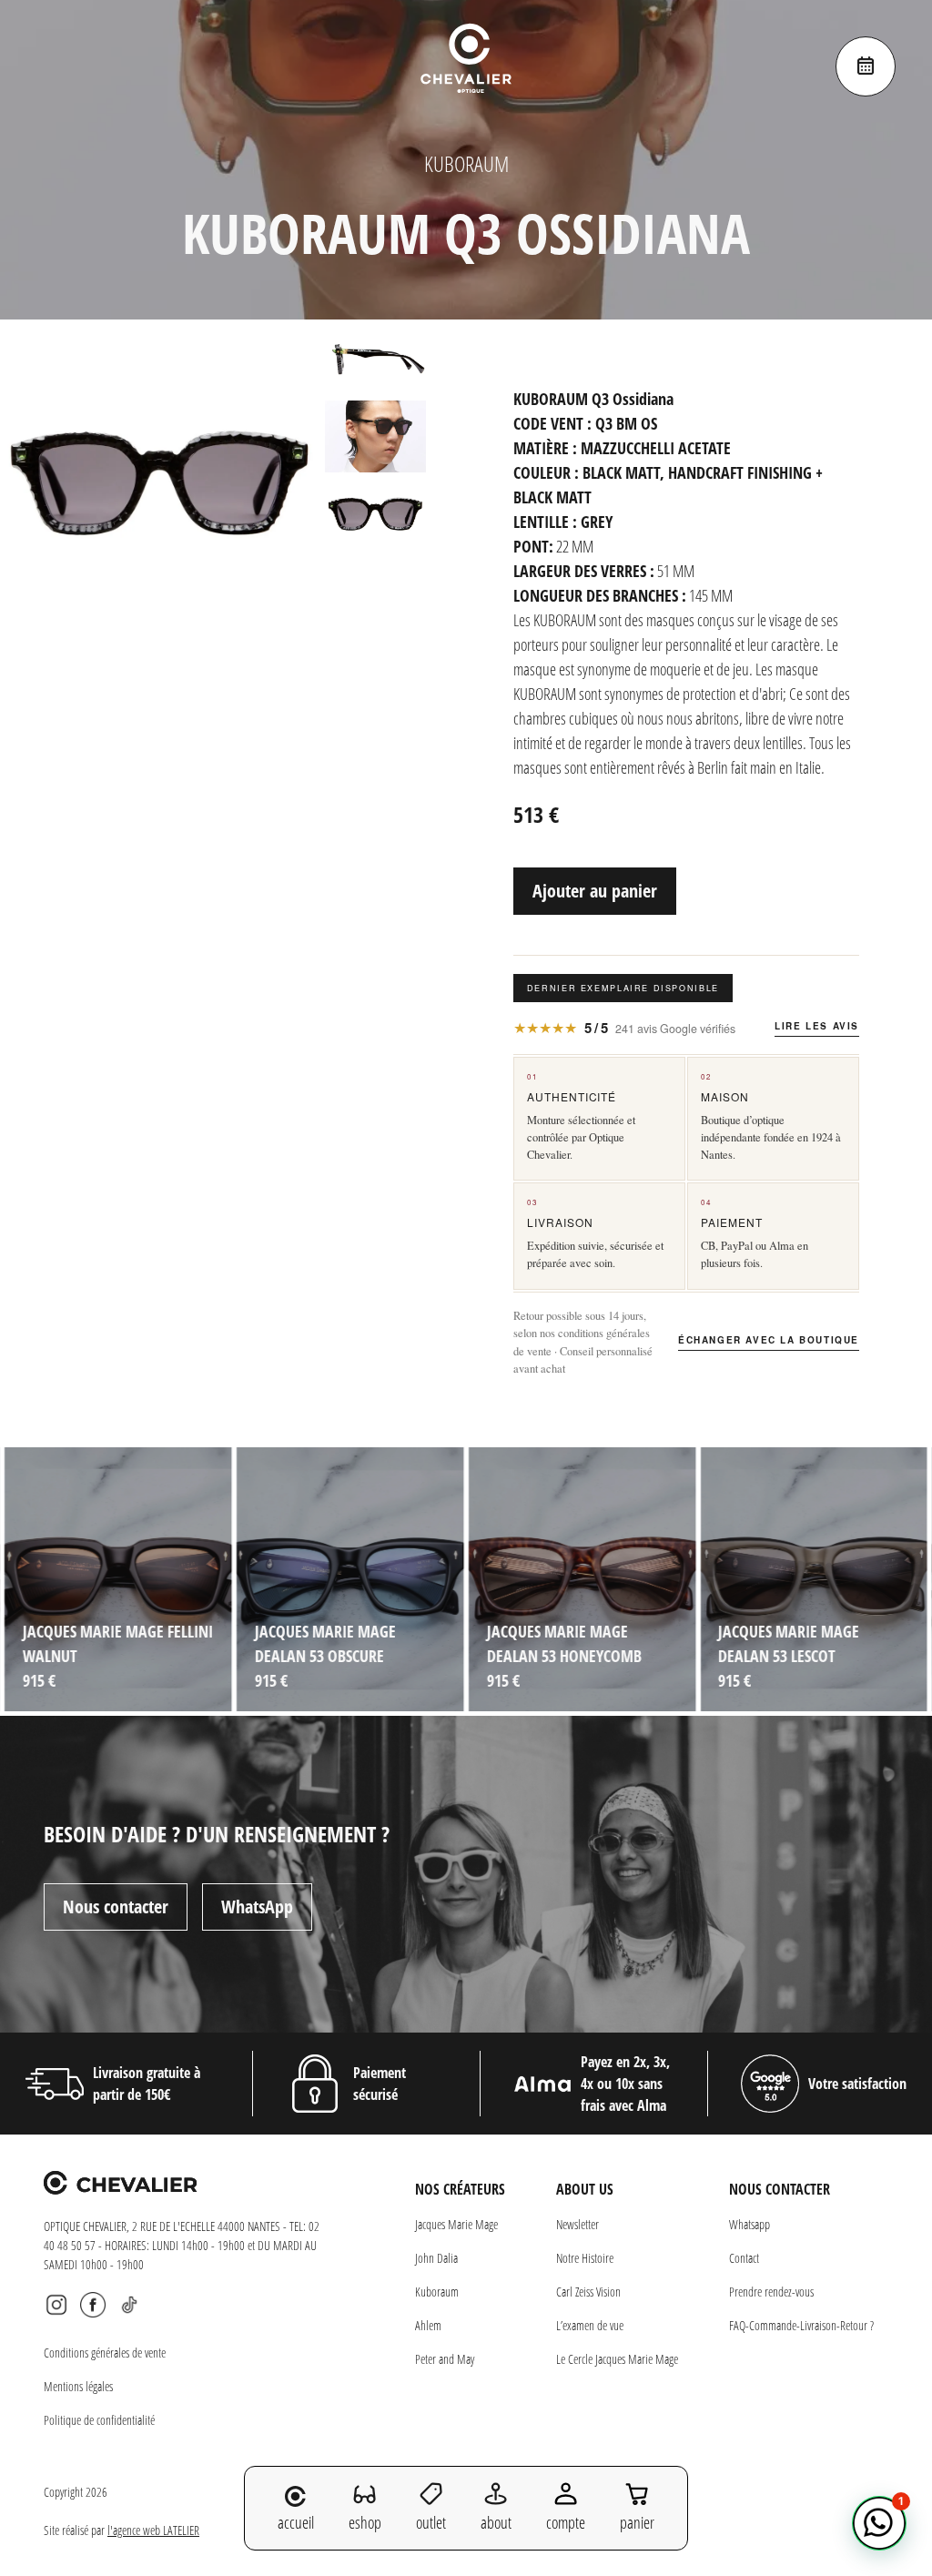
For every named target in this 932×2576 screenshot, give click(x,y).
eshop (365, 2522)
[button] (879, 2523)
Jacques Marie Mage (456, 2224)
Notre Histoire (585, 2258)
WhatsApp (257, 1907)
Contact (744, 2258)
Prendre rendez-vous (771, 2292)
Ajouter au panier (595, 891)
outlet (431, 2522)
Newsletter (577, 2224)
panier (637, 2522)
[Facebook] (93, 2305)
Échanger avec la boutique (769, 1340)
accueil (296, 2522)
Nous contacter (116, 1907)
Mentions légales (78, 2386)
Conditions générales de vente (105, 2353)
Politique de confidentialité (99, 2420)
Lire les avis (817, 1026)
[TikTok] (129, 2305)
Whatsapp (750, 2224)
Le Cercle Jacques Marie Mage (617, 2359)
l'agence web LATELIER (153, 2530)
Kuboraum (437, 2292)
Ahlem (428, 2325)
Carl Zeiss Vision (588, 2292)
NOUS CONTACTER (780, 2189)
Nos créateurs (460, 2189)
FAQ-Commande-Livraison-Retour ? (801, 2325)
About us (585, 2189)
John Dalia (436, 2258)
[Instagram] (56, 2305)
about (496, 2522)
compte (566, 2522)
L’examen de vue (590, 2325)
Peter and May (445, 2359)
